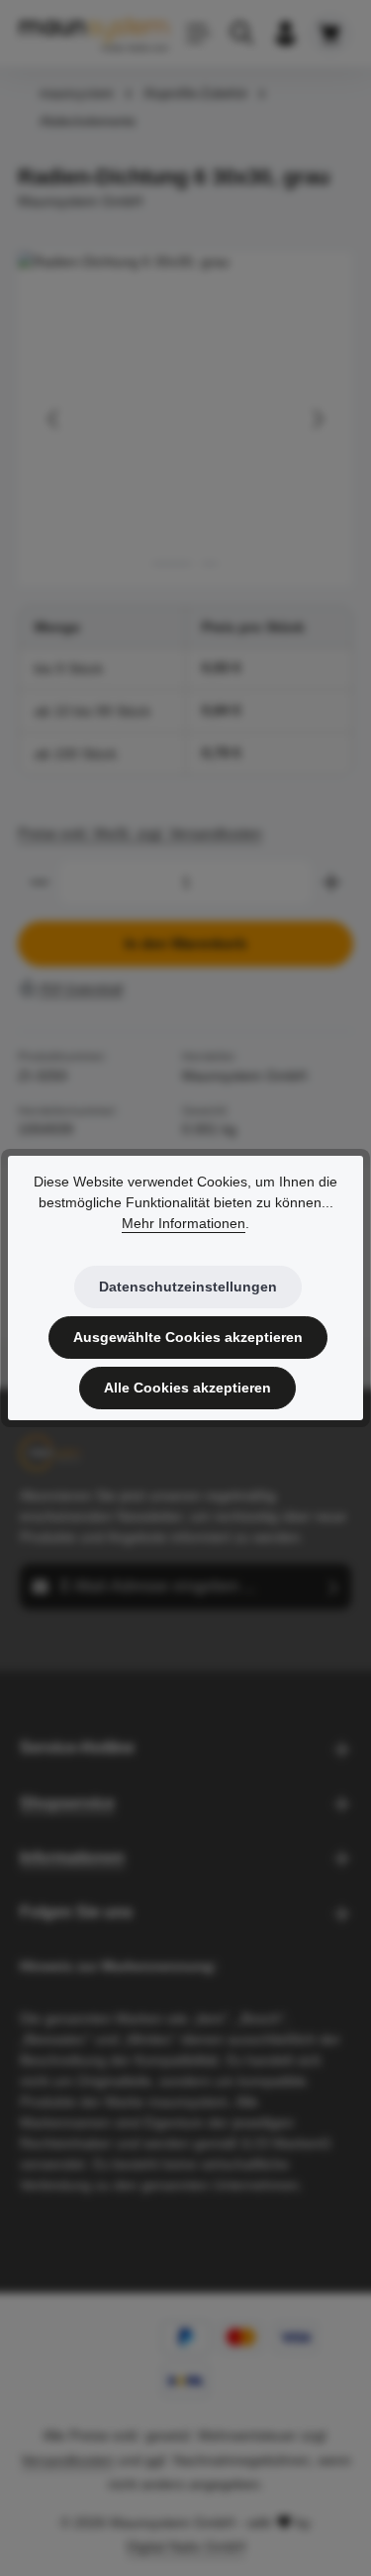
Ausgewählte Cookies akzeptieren (188, 1337)
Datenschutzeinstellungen (188, 1287)
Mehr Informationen (184, 1223)
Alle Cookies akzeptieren (187, 1388)
